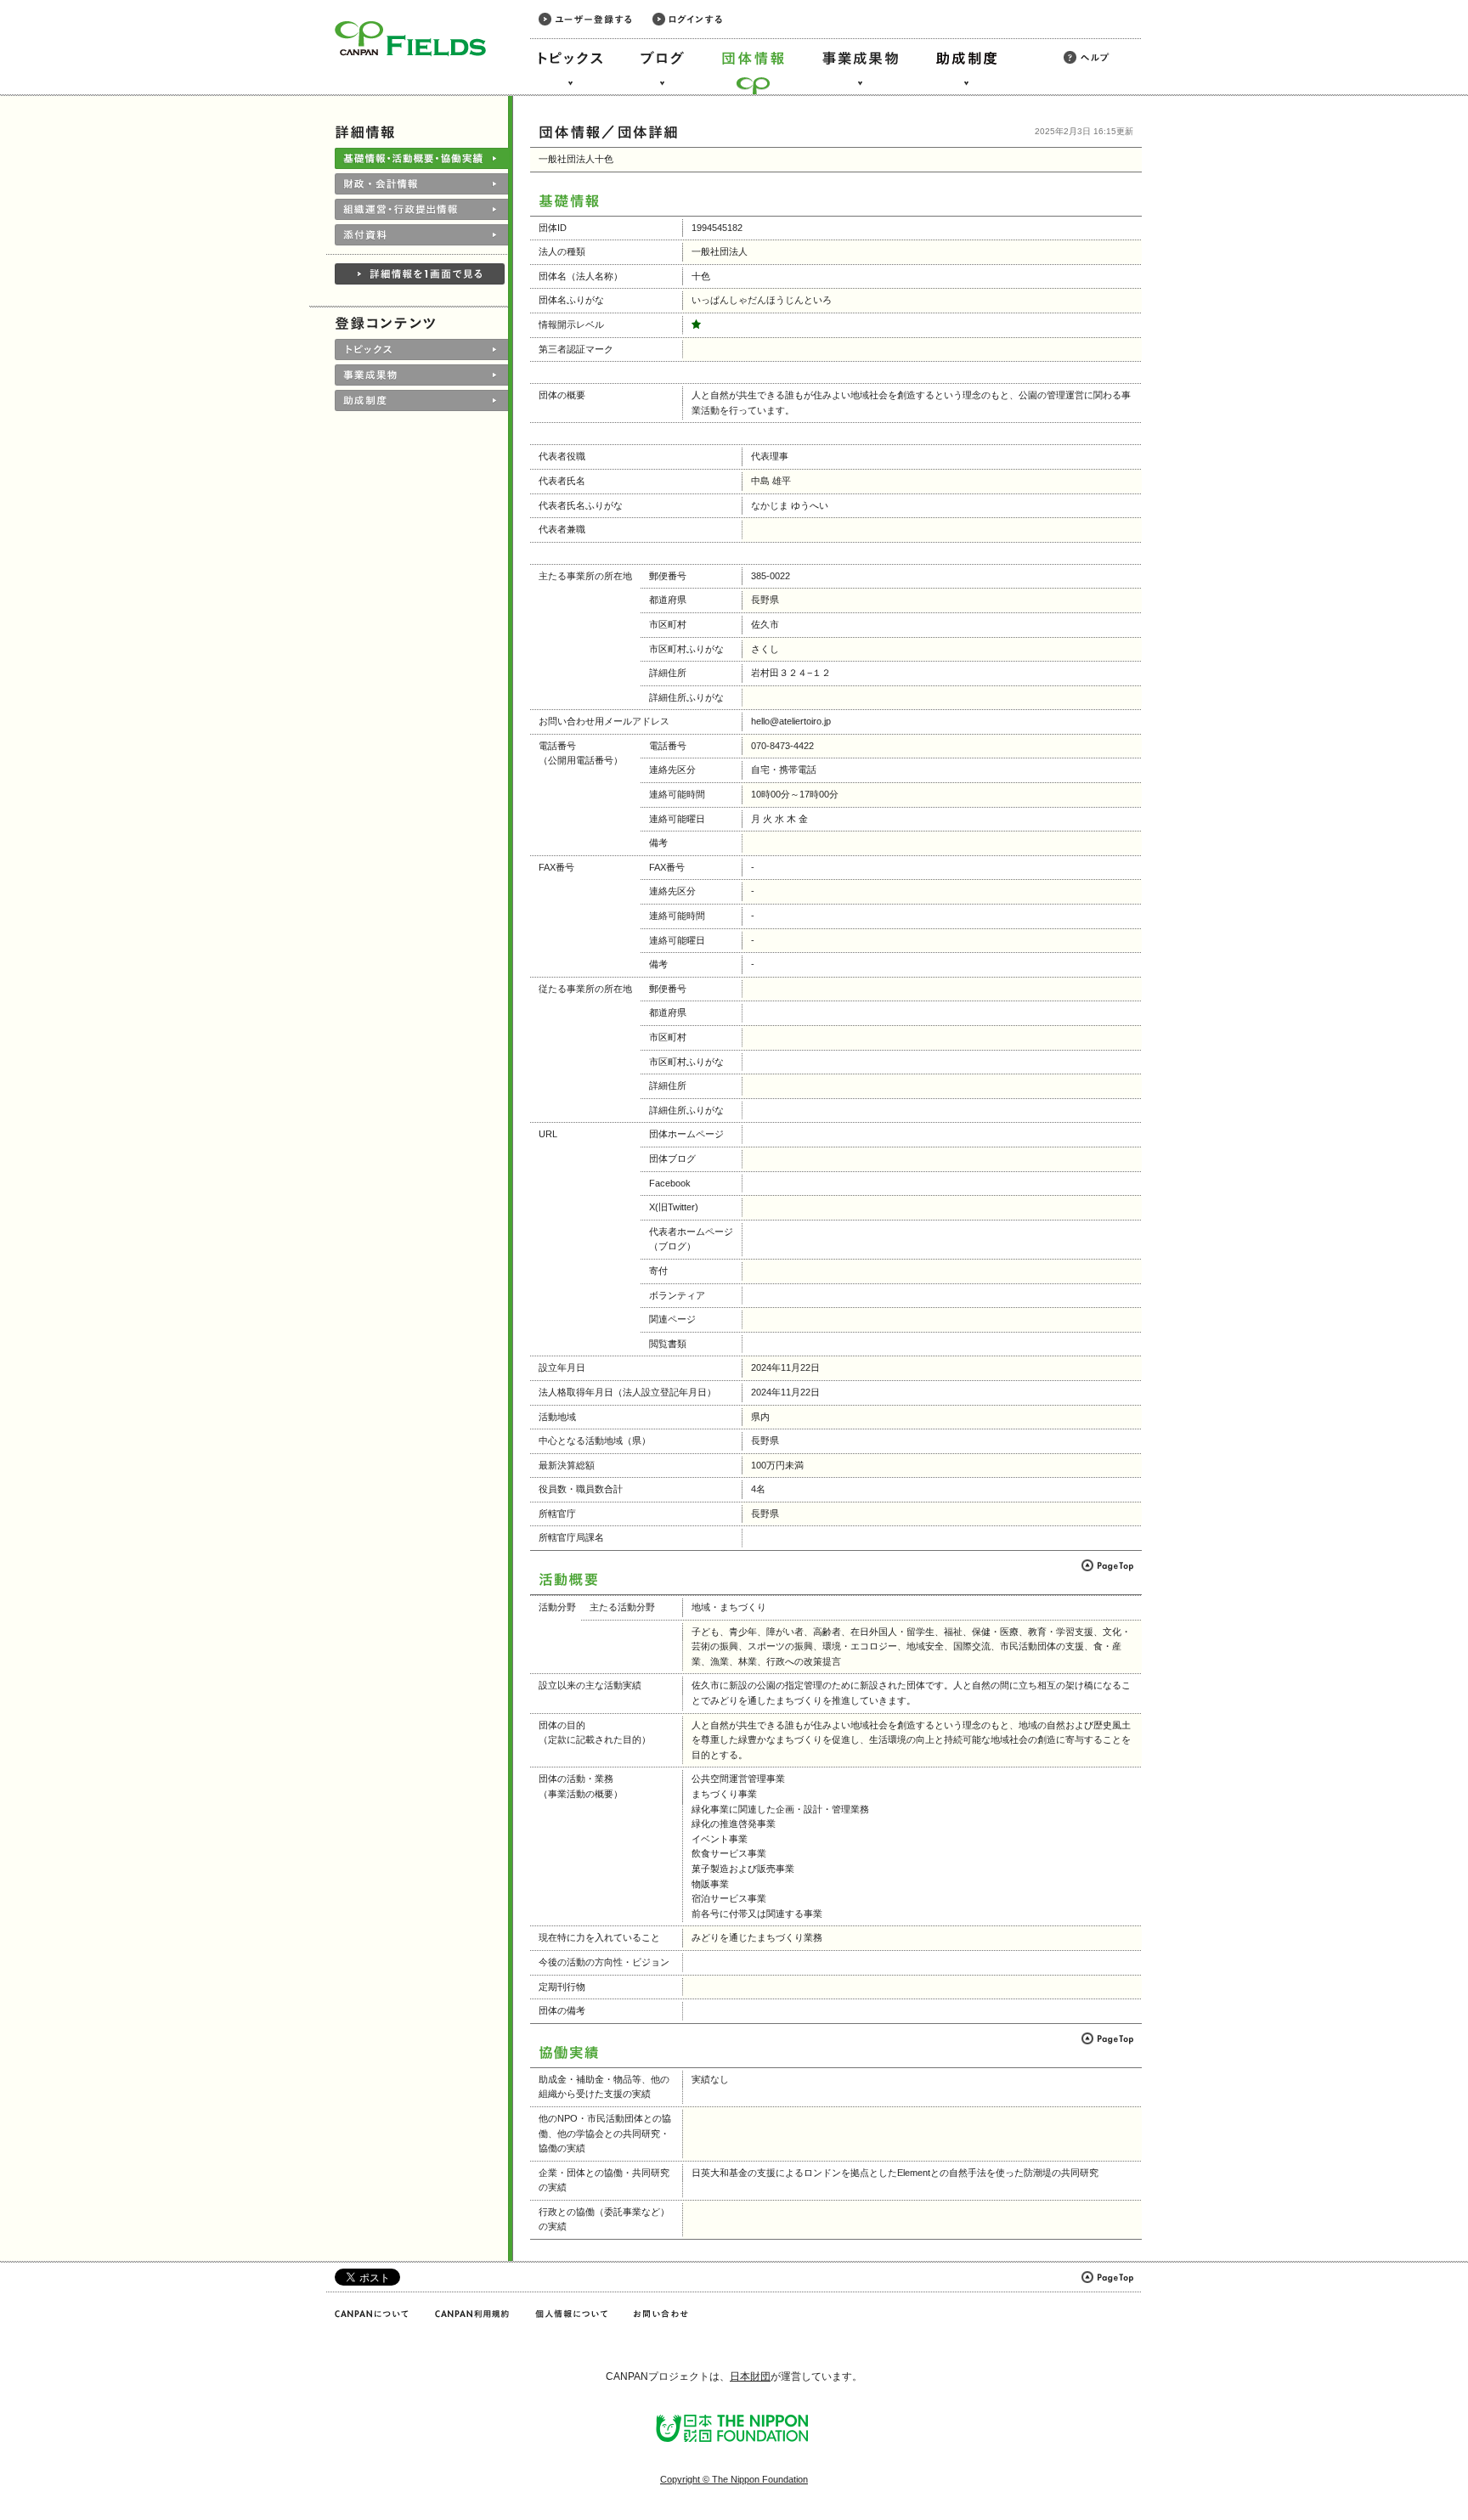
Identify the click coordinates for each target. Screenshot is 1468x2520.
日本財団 (750, 2376)
